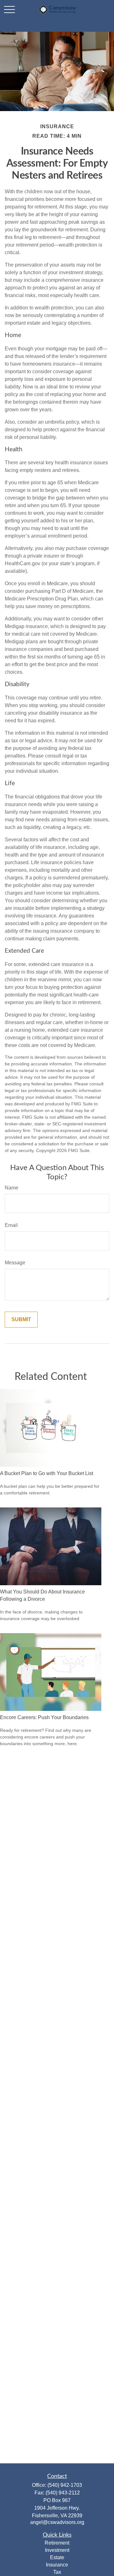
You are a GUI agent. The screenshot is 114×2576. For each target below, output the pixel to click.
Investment (57, 2550)
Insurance (57, 2565)
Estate (57, 2557)
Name (12, 1188)
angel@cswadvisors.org (57, 2522)
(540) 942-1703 (65, 2485)
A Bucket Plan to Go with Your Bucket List (47, 1473)
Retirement (57, 2543)
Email (11, 1225)
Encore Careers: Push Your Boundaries (44, 1717)
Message (15, 1263)
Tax (57, 2572)
